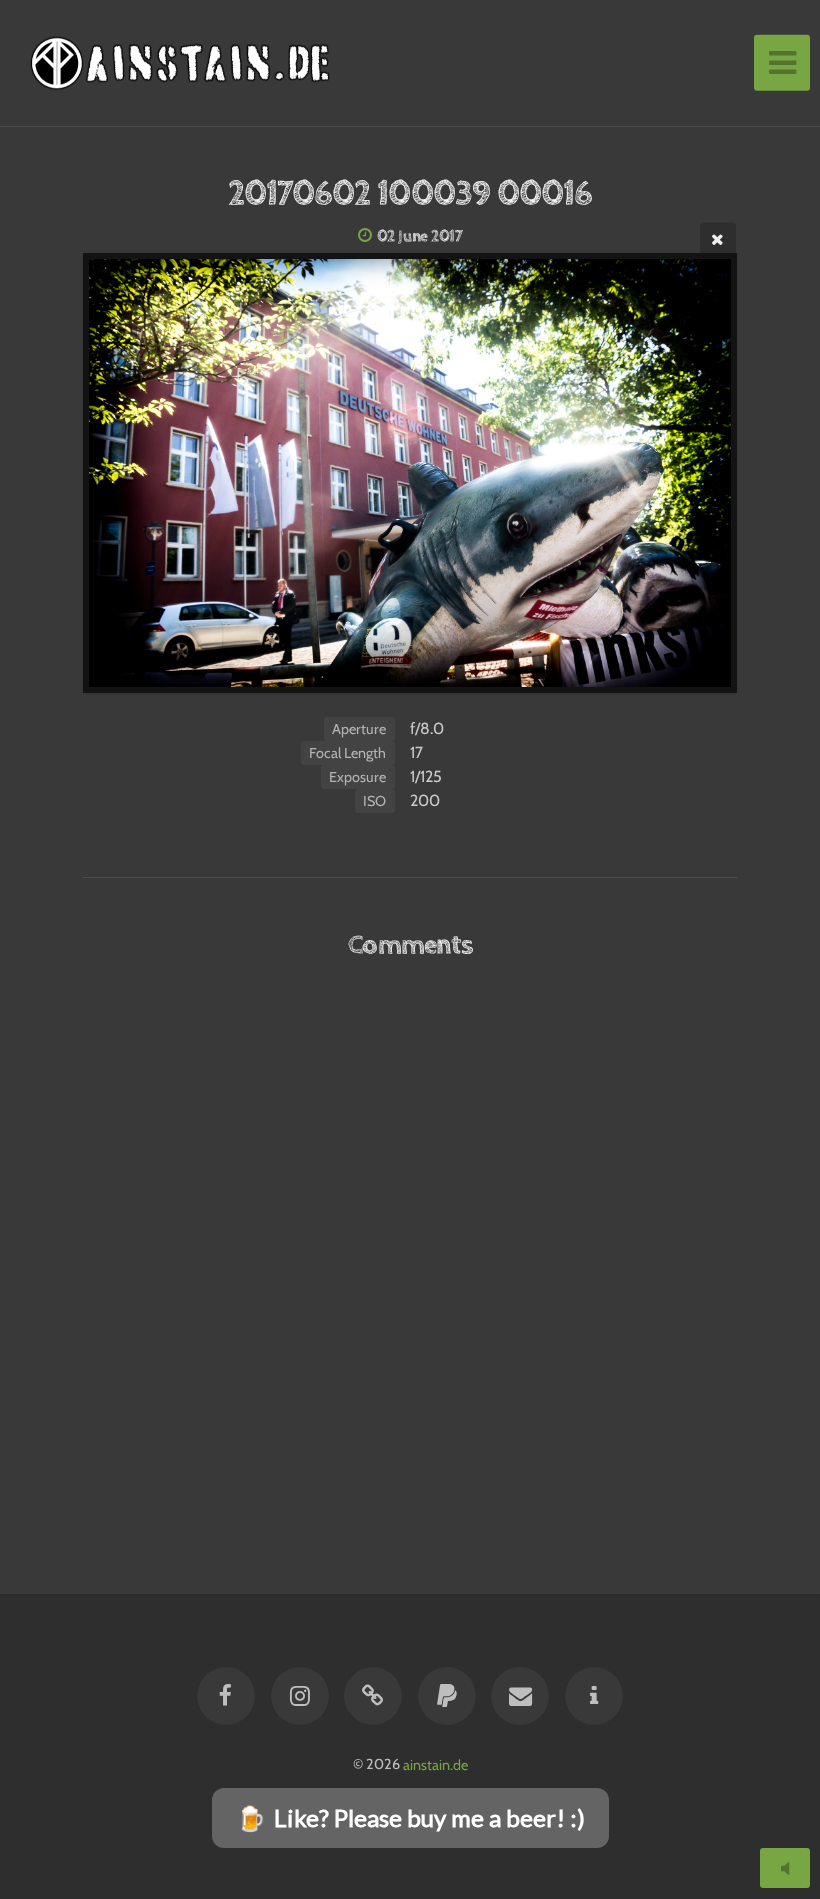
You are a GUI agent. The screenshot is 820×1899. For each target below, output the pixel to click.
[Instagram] (300, 1696)
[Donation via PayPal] (447, 1696)
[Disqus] (409, 1241)
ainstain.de (435, 1764)
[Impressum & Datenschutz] (594, 1696)
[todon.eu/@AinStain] (373, 1696)
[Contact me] (520, 1696)
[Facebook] (227, 1696)
